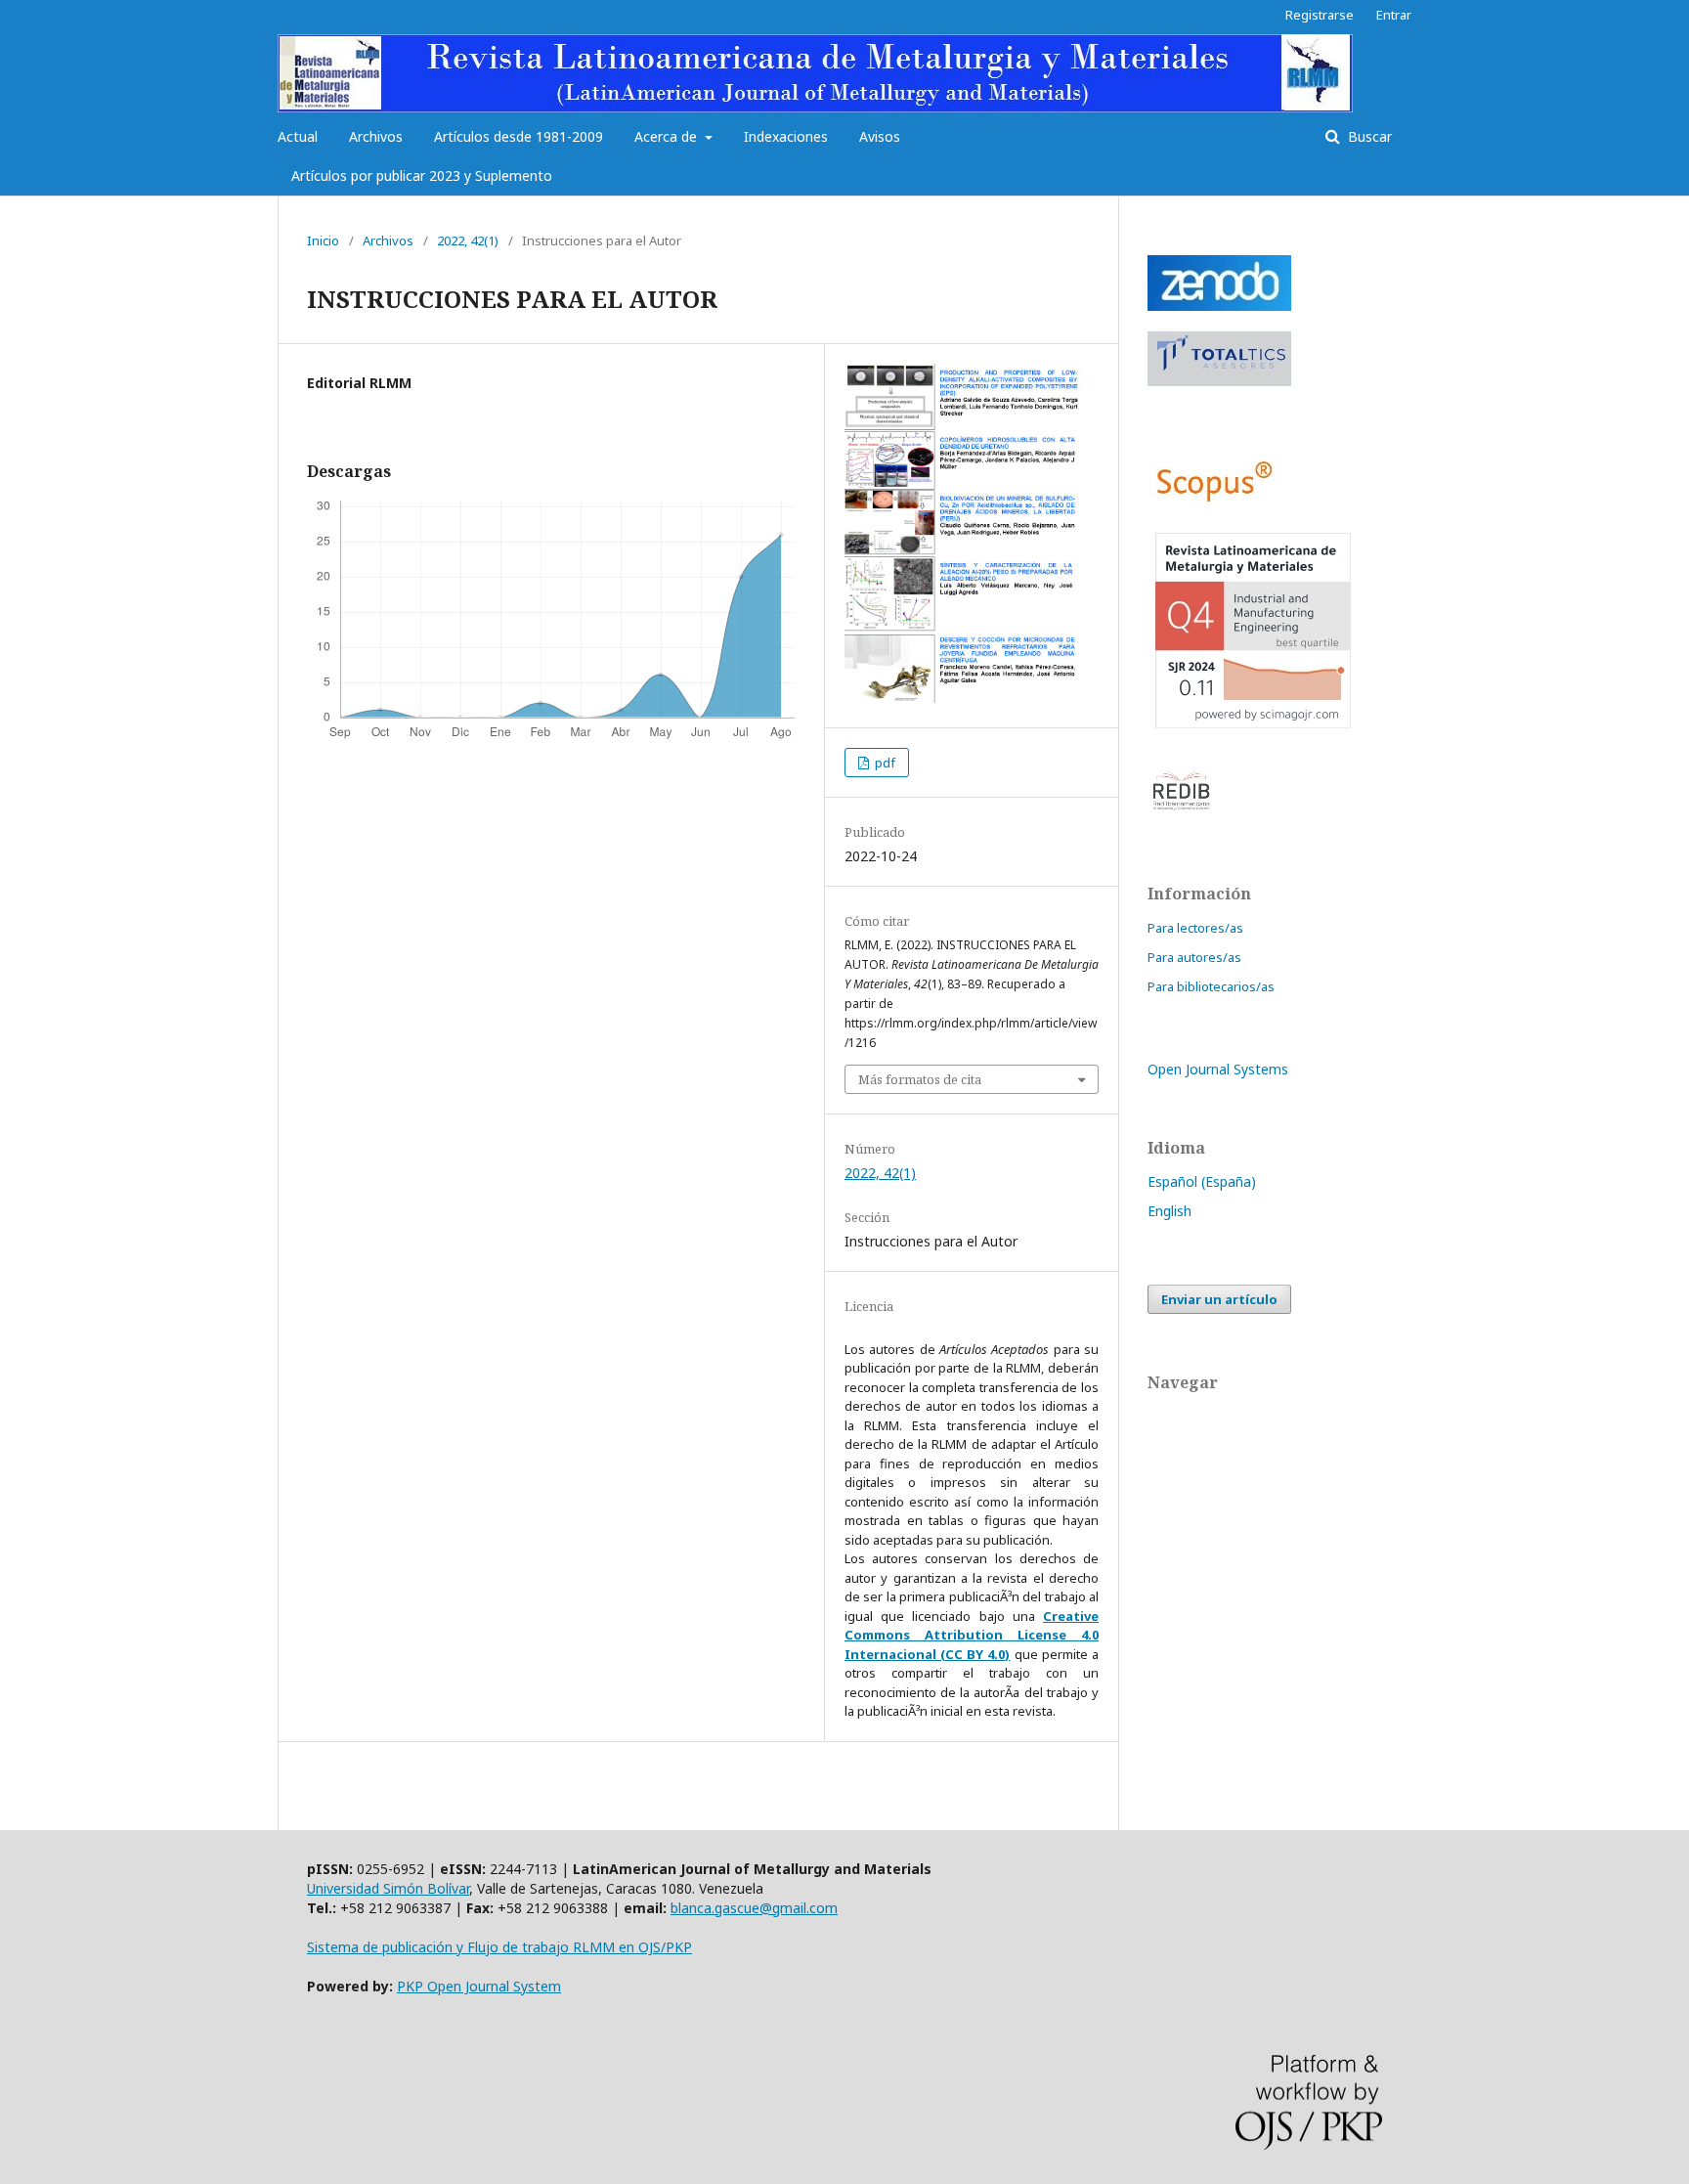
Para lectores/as (1195, 928)
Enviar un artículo (1219, 1299)
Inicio (323, 240)
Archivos (376, 136)
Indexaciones (786, 136)
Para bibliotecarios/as (1211, 986)
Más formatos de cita (920, 1079)
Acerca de (668, 136)
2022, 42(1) (468, 240)
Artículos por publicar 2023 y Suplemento (422, 175)
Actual (298, 136)
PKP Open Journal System (479, 1986)
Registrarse (1320, 15)
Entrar (1394, 15)
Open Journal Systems (1218, 1069)
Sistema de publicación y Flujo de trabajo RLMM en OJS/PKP (499, 1947)
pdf (884, 763)
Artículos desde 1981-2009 (519, 136)
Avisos (880, 136)
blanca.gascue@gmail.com (754, 1908)
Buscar (1368, 136)
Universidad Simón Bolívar (388, 1888)
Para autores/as (1194, 957)
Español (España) (1202, 1181)
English (1169, 1211)
